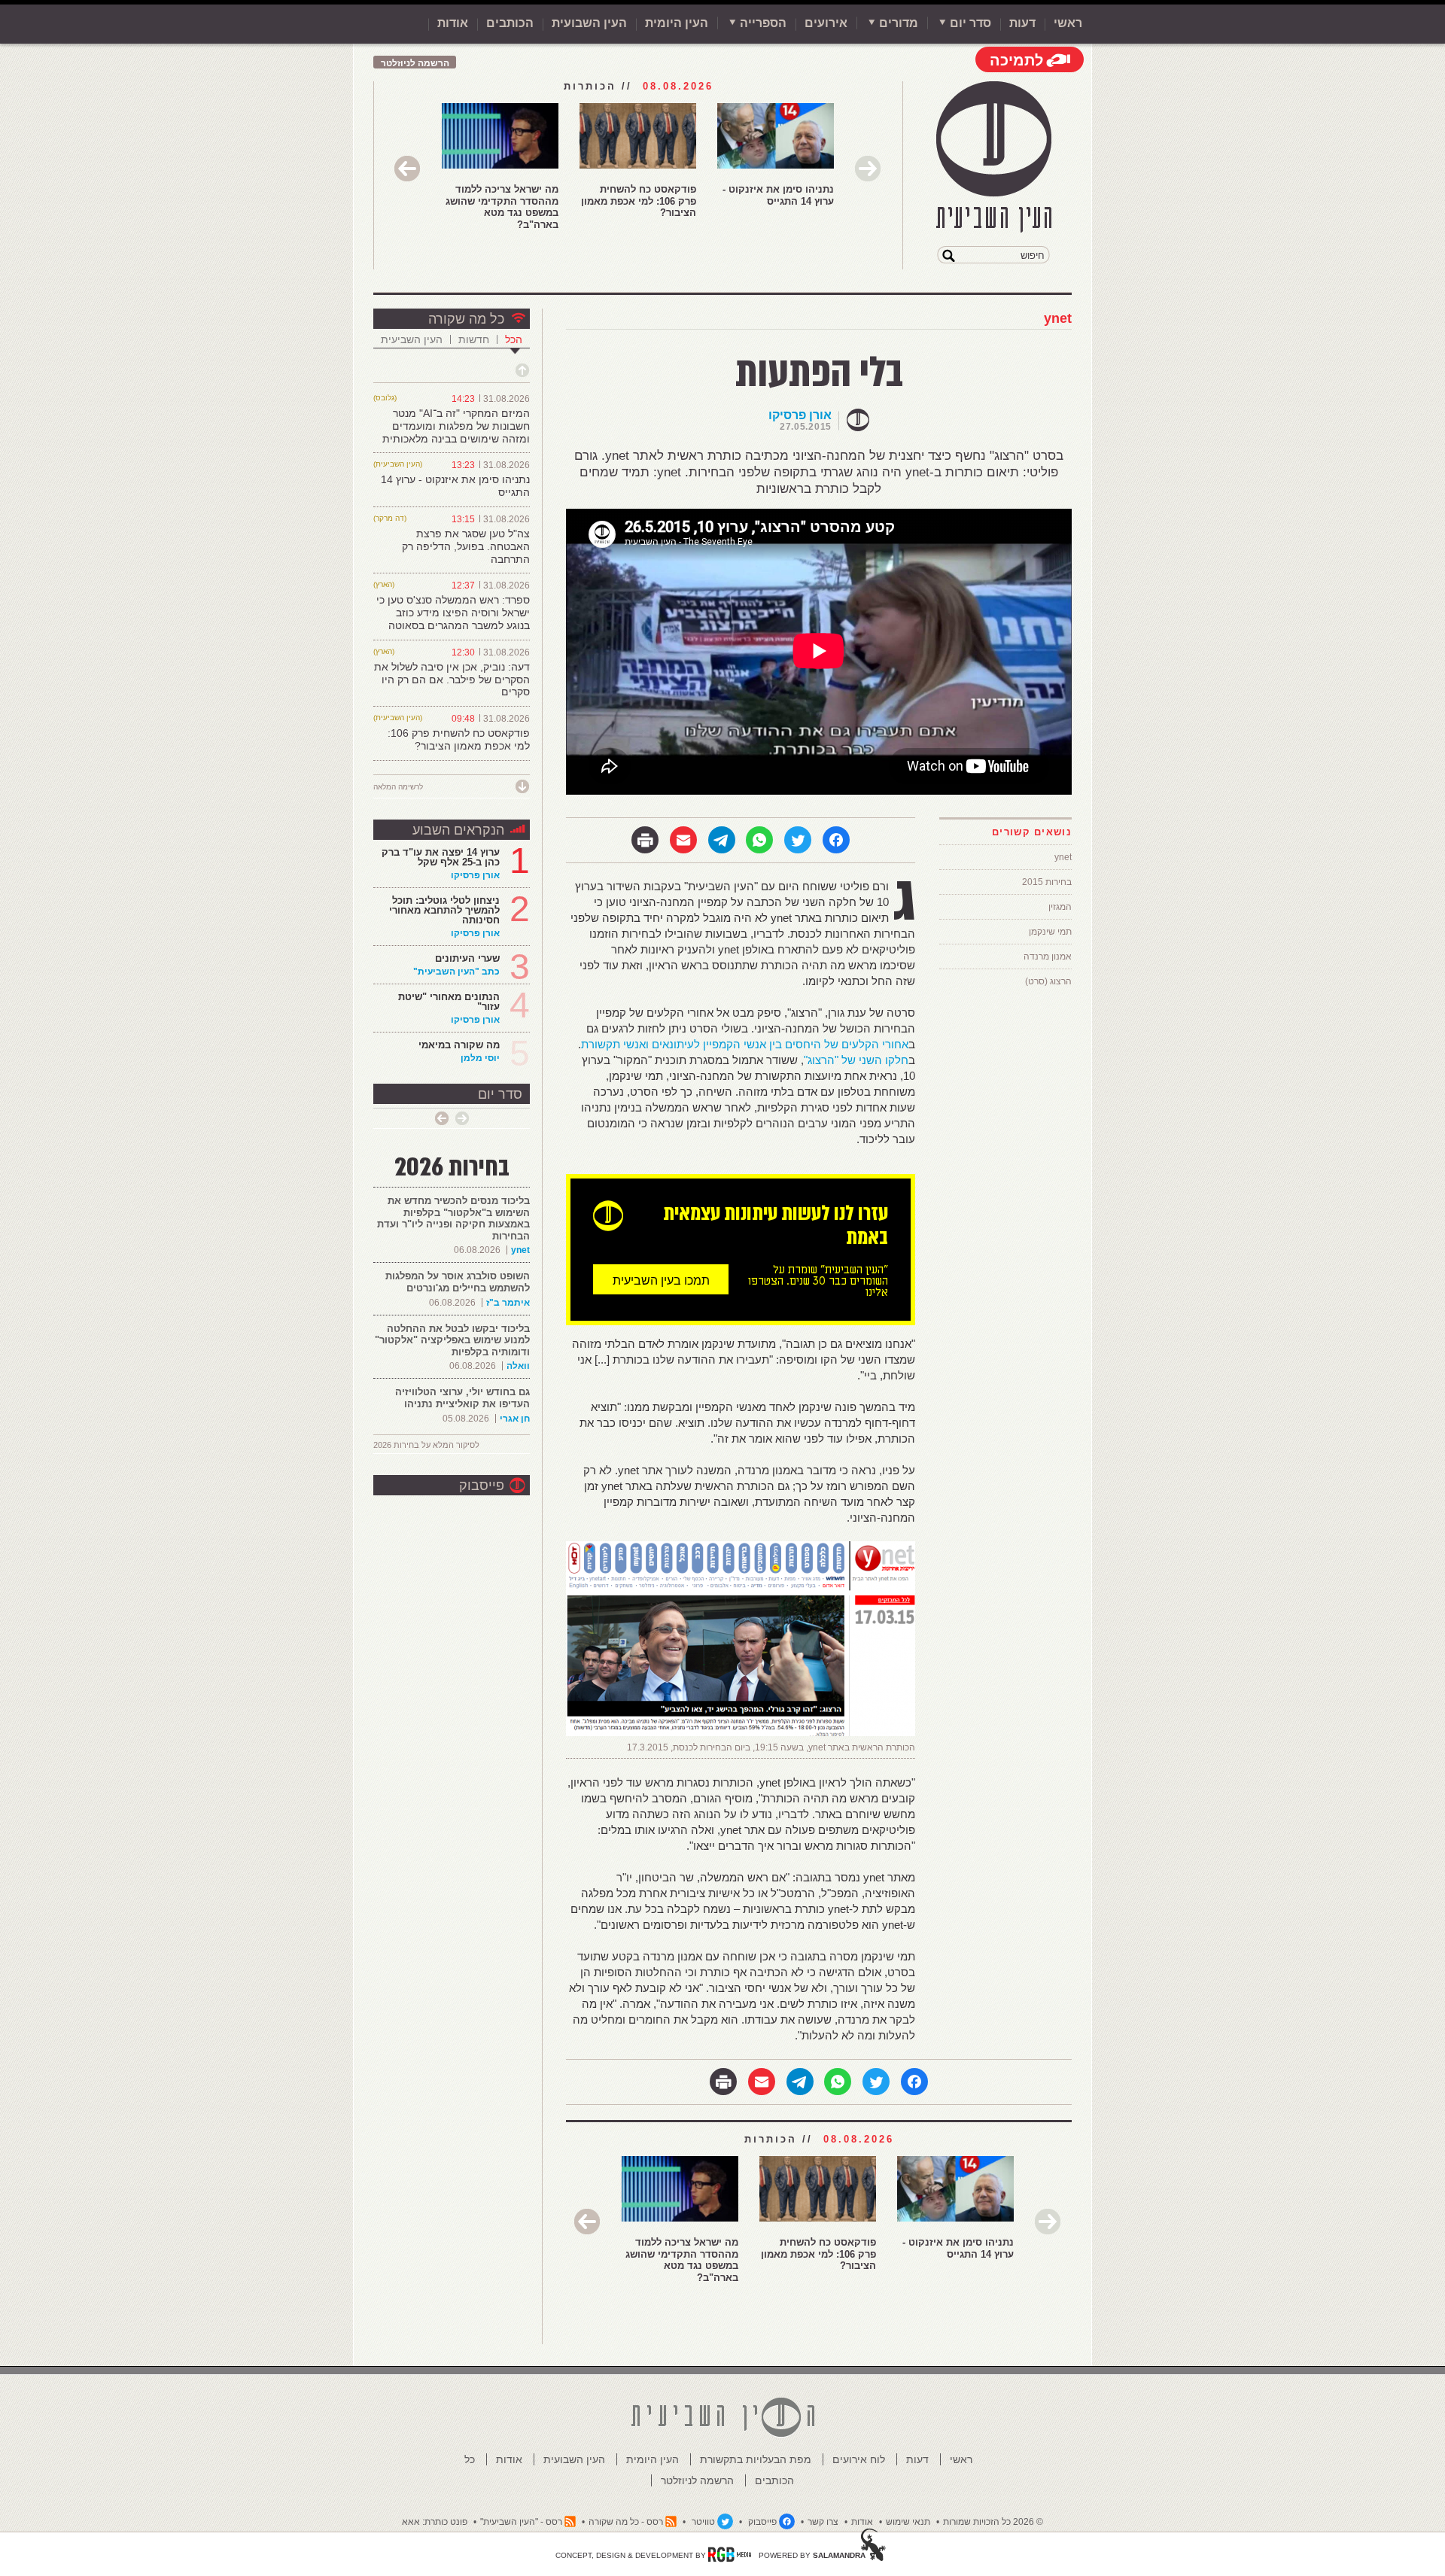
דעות (1022, 23)
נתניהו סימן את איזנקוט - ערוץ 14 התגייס (778, 195)
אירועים (826, 23)
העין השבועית (589, 23)
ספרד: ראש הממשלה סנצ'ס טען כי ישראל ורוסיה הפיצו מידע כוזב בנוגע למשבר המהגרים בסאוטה (453, 613)
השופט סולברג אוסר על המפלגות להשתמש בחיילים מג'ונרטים (458, 1282)
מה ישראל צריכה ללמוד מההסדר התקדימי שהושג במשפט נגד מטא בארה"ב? (502, 207)
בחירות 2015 (1047, 882)
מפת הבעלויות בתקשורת (756, 2459)
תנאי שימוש (908, 2522)
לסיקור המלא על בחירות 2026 (426, 1445)
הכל (514, 339)
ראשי (1068, 23)
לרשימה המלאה (398, 787)
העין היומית (677, 23)
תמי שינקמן (1050, 932)
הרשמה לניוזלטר (415, 63)
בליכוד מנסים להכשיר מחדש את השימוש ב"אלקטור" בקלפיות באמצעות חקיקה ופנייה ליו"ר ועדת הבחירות (453, 1218)
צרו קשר (823, 2522)
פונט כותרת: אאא (435, 2522)
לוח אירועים (859, 2459)
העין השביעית (412, 339)
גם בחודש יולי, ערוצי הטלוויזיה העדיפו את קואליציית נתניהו (462, 1398)
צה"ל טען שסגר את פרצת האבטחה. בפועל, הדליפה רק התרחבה (466, 546)
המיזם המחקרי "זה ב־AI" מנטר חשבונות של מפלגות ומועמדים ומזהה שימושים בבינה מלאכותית (456, 426)
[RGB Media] (730, 2554)
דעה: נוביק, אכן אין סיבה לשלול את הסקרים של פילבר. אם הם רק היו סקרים (452, 680)
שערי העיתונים (467, 958)
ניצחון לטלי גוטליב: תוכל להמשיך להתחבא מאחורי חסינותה (444, 910)
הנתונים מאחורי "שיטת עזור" (449, 1002)
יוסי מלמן (480, 1058)
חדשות (474, 339)
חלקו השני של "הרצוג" (856, 1060)
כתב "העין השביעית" (456, 972)
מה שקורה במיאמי (459, 1045)
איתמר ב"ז (508, 1303)
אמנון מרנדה (1048, 956)
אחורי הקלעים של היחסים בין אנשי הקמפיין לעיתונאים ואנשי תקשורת (745, 1044)
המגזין (1060, 907)
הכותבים (510, 23)
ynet (1058, 318)
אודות (453, 23)
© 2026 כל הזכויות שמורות (993, 2522)
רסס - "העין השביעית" (521, 2522)
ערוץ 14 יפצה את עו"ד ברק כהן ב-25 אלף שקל (441, 857)
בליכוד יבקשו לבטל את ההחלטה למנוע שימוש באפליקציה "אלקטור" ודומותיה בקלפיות (452, 1340)
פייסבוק (482, 1486)
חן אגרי (515, 1419)
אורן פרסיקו (800, 415)
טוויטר (703, 2522)
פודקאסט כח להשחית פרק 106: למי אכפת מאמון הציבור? (639, 201)
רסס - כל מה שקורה (626, 2522)
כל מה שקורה (466, 319)
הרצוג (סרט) (1048, 981)
